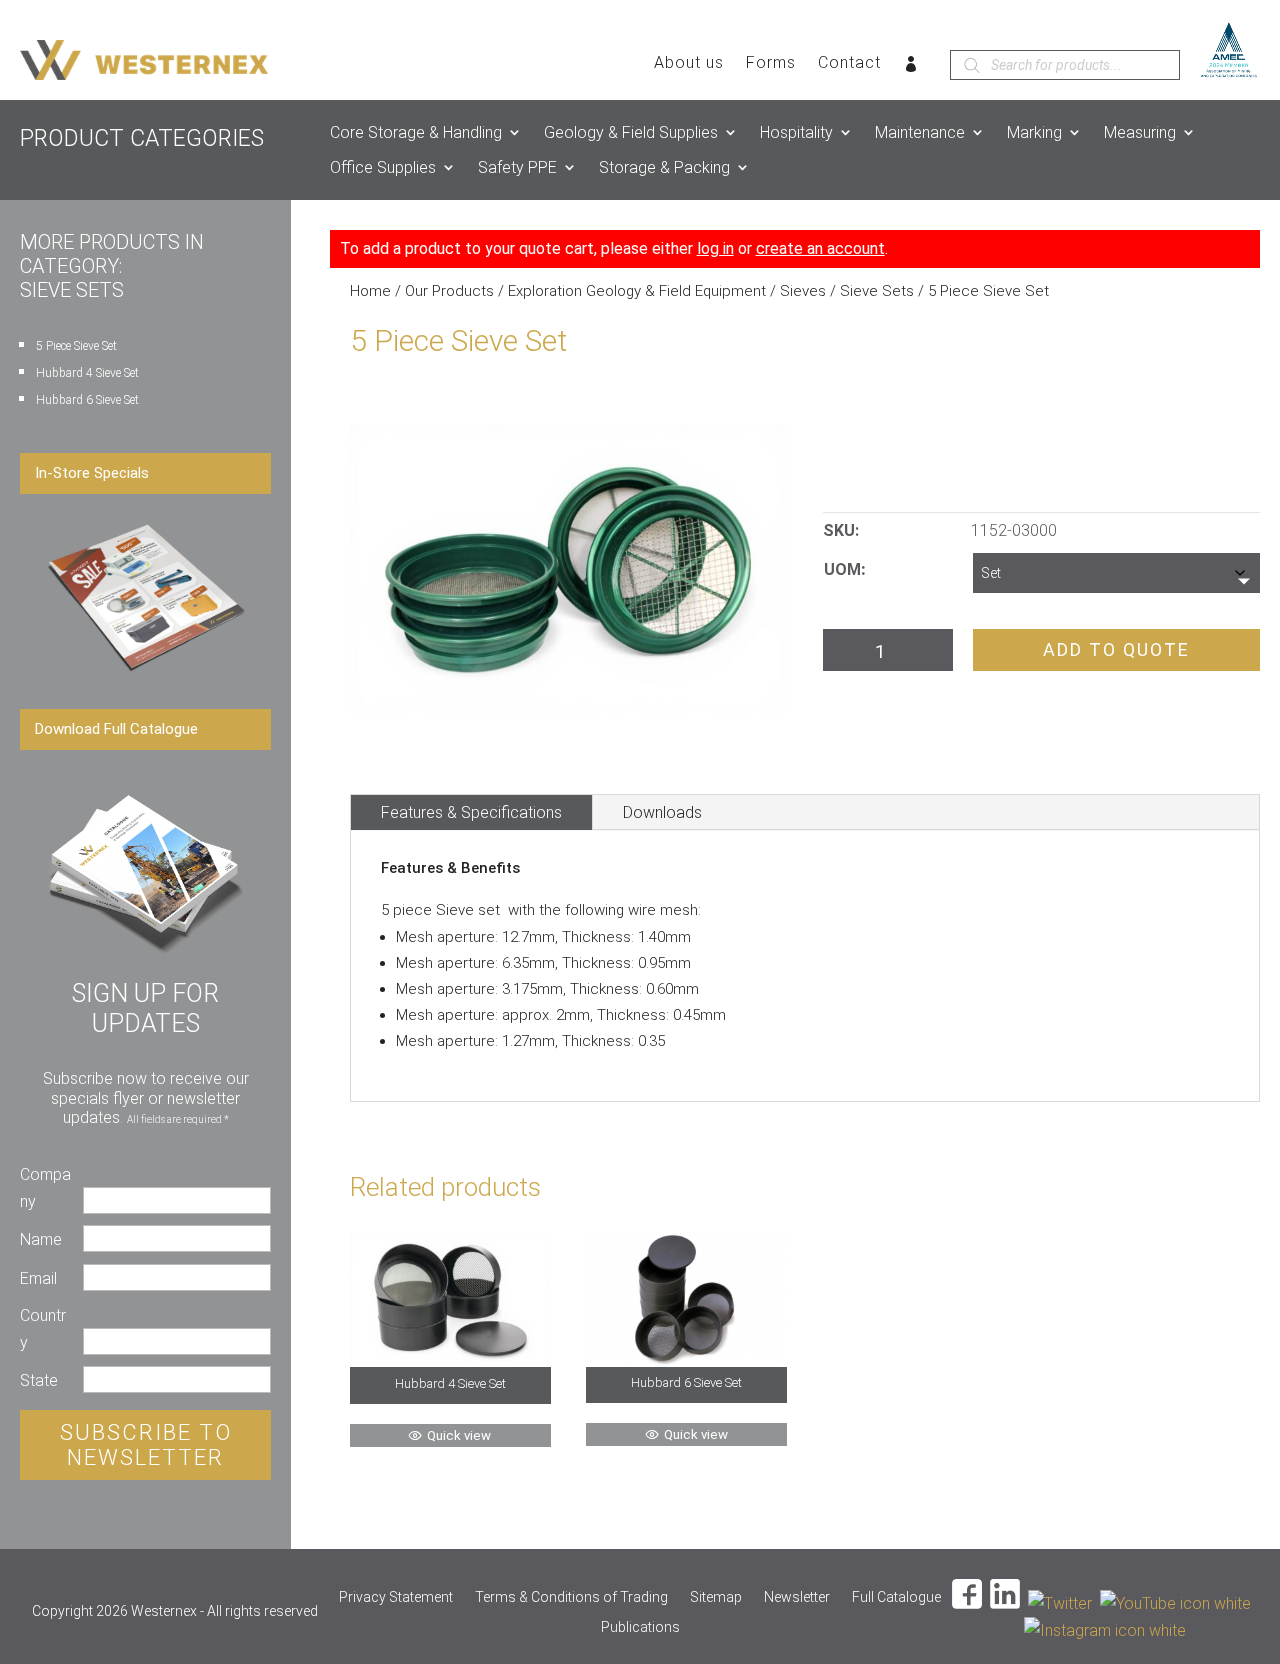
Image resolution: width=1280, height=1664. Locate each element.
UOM (842, 569)
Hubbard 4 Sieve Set (87, 373)
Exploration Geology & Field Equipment (637, 291)
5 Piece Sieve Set (76, 346)
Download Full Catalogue (116, 729)
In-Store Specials (92, 473)
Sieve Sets (877, 291)
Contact (849, 64)
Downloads (662, 812)
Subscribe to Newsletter (146, 1445)
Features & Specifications (471, 812)
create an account (820, 248)
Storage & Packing (664, 167)
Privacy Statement (396, 1597)
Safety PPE (517, 167)
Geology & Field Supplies (631, 132)
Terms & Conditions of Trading (571, 1597)
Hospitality (796, 132)
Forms (771, 64)
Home (370, 291)
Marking (1034, 132)
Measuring (1140, 132)
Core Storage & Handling (416, 132)
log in (715, 248)
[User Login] (911, 68)
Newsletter (797, 1597)
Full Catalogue (896, 1597)
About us (689, 64)
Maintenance (920, 132)
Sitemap (716, 1597)
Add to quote (1116, 649)
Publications (640, 1627)
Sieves (803, 291)
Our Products (449, 291)
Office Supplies (383, 167)
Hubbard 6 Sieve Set (87, 400)
